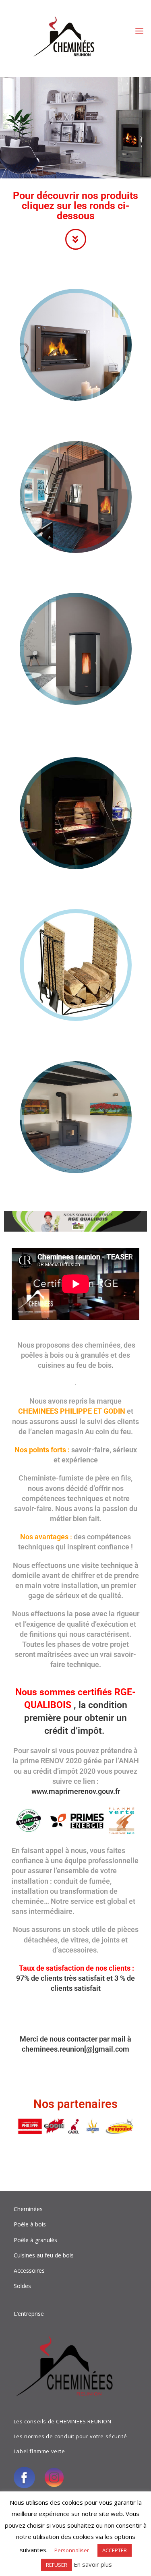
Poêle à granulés (35, 2240)
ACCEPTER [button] (115, 2550)
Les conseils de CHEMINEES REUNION (63, 2421)
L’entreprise (29, 2314)
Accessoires (29, 2271)
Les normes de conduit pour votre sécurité (70, 2436)
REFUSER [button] (57, 2565)
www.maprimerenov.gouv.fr (76, 1791)
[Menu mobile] (139, 31)
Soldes (22, 2286)
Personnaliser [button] (72, 2550)
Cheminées (28, 2209)
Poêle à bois (30, 2224)
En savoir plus (93, 2564)
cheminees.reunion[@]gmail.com (75, 2049)
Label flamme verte (39, 2451)
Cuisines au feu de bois (44, 2255)
